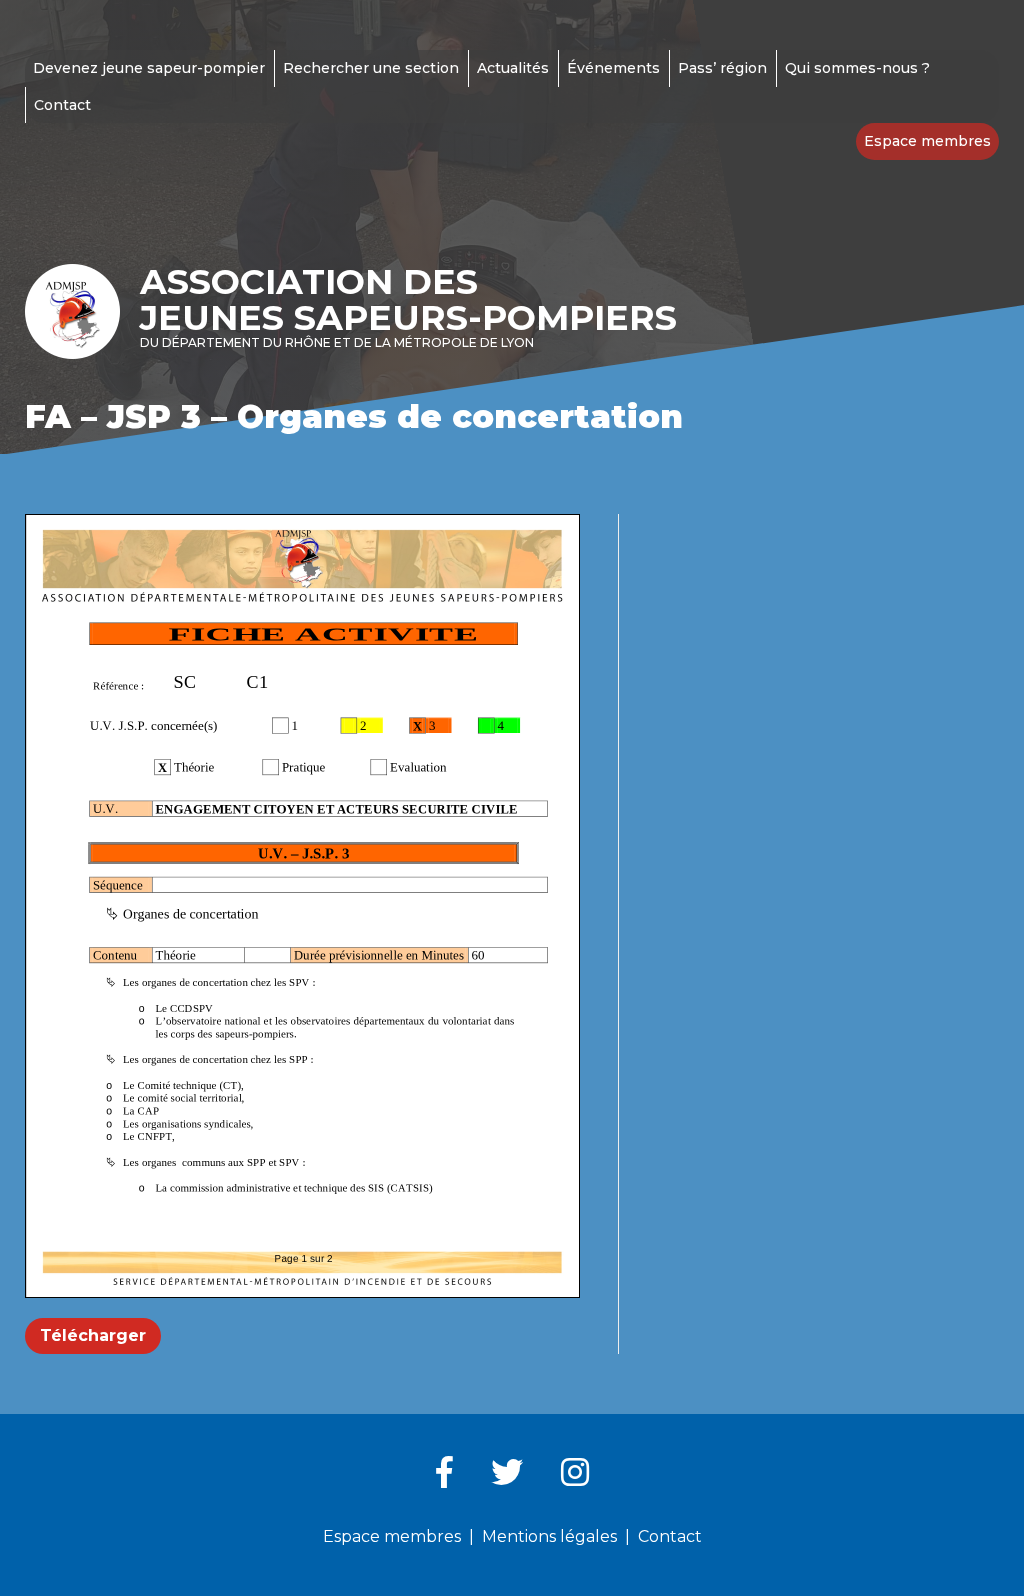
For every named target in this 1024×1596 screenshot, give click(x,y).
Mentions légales (549, 1536)
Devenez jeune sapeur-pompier (149, 68)
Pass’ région (722, 68)
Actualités (513, 68)
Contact (62, 105)
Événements (613, 68)
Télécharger (93, 1335)
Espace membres (927, 141)
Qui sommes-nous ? (857, 68)
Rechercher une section (371, 68)
